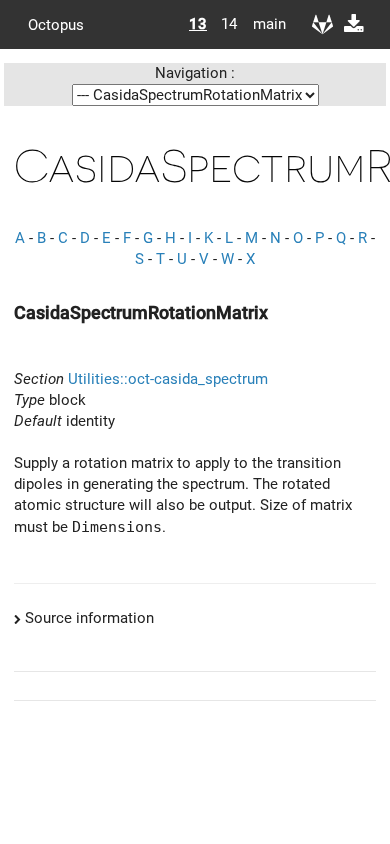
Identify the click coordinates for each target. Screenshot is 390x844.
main (262, 24)
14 (229, 24)
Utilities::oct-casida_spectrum (168, 379)
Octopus (56, 24)
